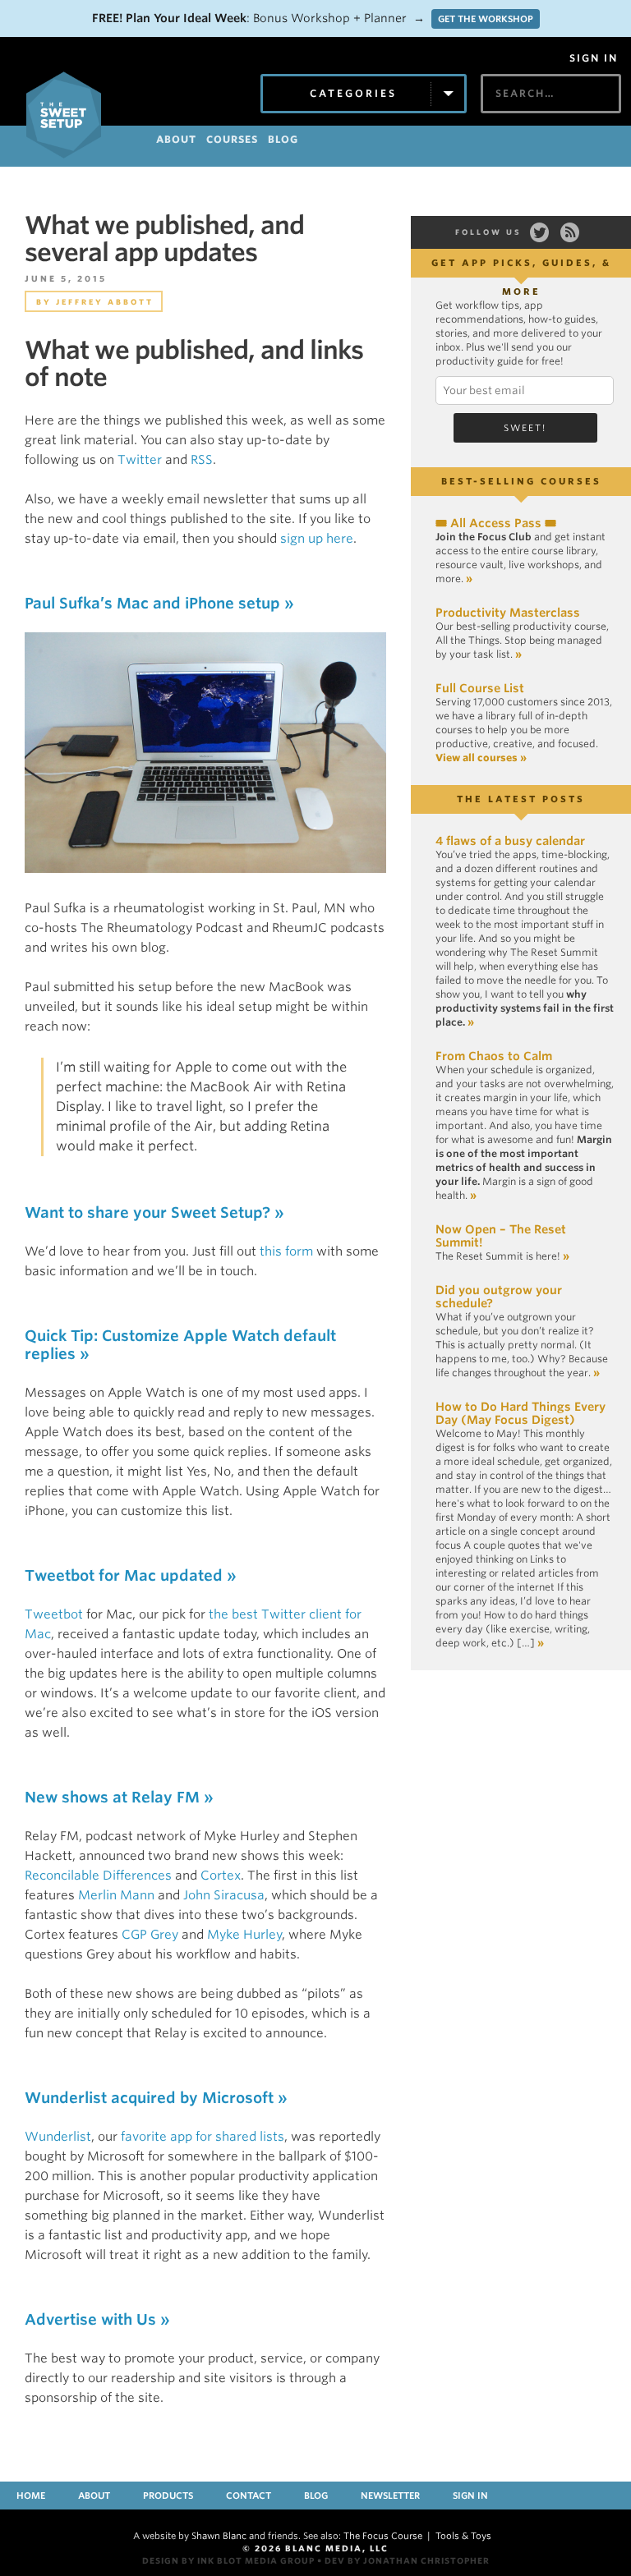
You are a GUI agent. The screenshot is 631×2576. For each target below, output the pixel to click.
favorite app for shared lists (203, 2137)
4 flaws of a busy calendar (510, 841)
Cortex (221, 1876)
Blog (316, 2496)
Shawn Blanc (219, 2536)
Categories (353, 93)
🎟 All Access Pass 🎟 (496, 523)
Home (31, 2496)
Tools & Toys (463, 2536)
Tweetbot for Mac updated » (131, 1575)
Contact (249, 2496)
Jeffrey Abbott (105, 302)
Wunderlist (58, 2137)
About (94, 2496)
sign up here (317, 539)
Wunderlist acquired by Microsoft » (156, 2098)
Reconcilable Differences (98, 1876)
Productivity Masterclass (508, 613)
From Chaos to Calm (494, 1056)
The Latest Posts (521, 799)
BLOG (283, 139)
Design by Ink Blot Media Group (228, 2560)
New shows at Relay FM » (119, 1797)
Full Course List (480, 688)
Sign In (594, 58)
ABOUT (176, 139)
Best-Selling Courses (521, 481)
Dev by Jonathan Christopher (407, 2560)
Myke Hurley (244, 1935)
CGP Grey (150, 1935)
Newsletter (390, 2496)
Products (168, 2496)
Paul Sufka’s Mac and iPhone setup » (159, 603)
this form (286, 1251)
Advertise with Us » (97, 2319)
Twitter (140, 460)
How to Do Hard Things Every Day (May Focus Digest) (520, 1413)
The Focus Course (383, 2536)
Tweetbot (54, 1614)
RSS (202, 460)
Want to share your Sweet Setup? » (154, 1212)
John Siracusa (224, 1895)
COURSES (232, 139)
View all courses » (481, 758)
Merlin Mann (116, 1895)
